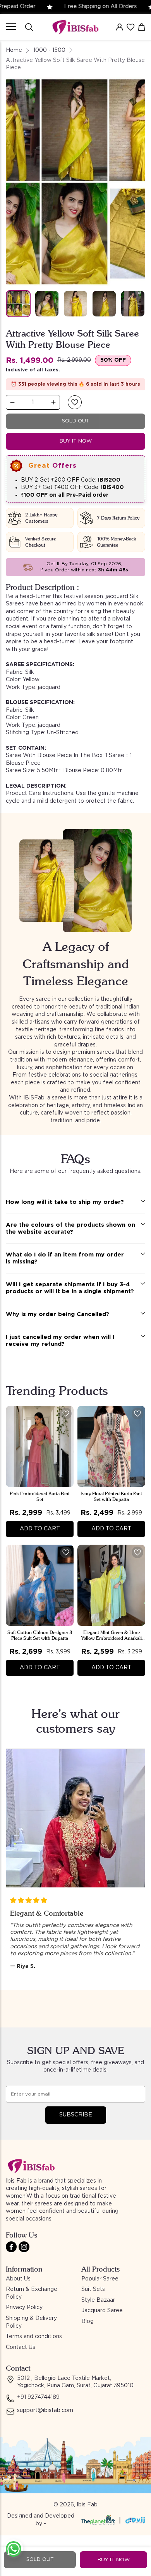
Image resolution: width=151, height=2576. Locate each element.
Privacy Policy (24, 2308)
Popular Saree (100, 2279)
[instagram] (24, 2247)
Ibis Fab (87, 2505)
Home (14, 50)
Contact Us (21, 2347)
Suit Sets (93, 2289)
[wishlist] (130, 27)
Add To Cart (40, 1529)
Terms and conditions (34, 2337)
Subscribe (76, 2115)
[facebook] (11, 2247)
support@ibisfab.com (45, 2410)
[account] (120, 27)
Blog (88, 2321)
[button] (75, 402)
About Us (18, 2279)
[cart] (142, 27)
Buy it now (76, 441)
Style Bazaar (98, 2300)
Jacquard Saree (102, 2311)
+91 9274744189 (38, 2397)
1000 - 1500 (49, 50)
